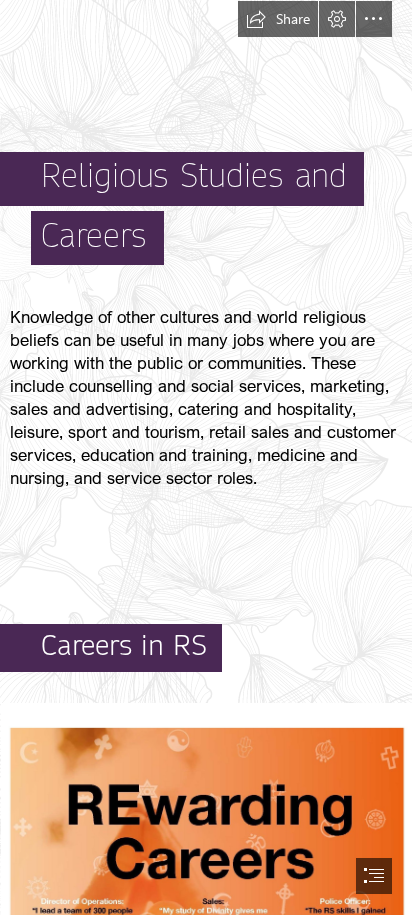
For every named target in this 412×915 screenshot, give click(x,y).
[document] (206, 457)
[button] (278, 19)
